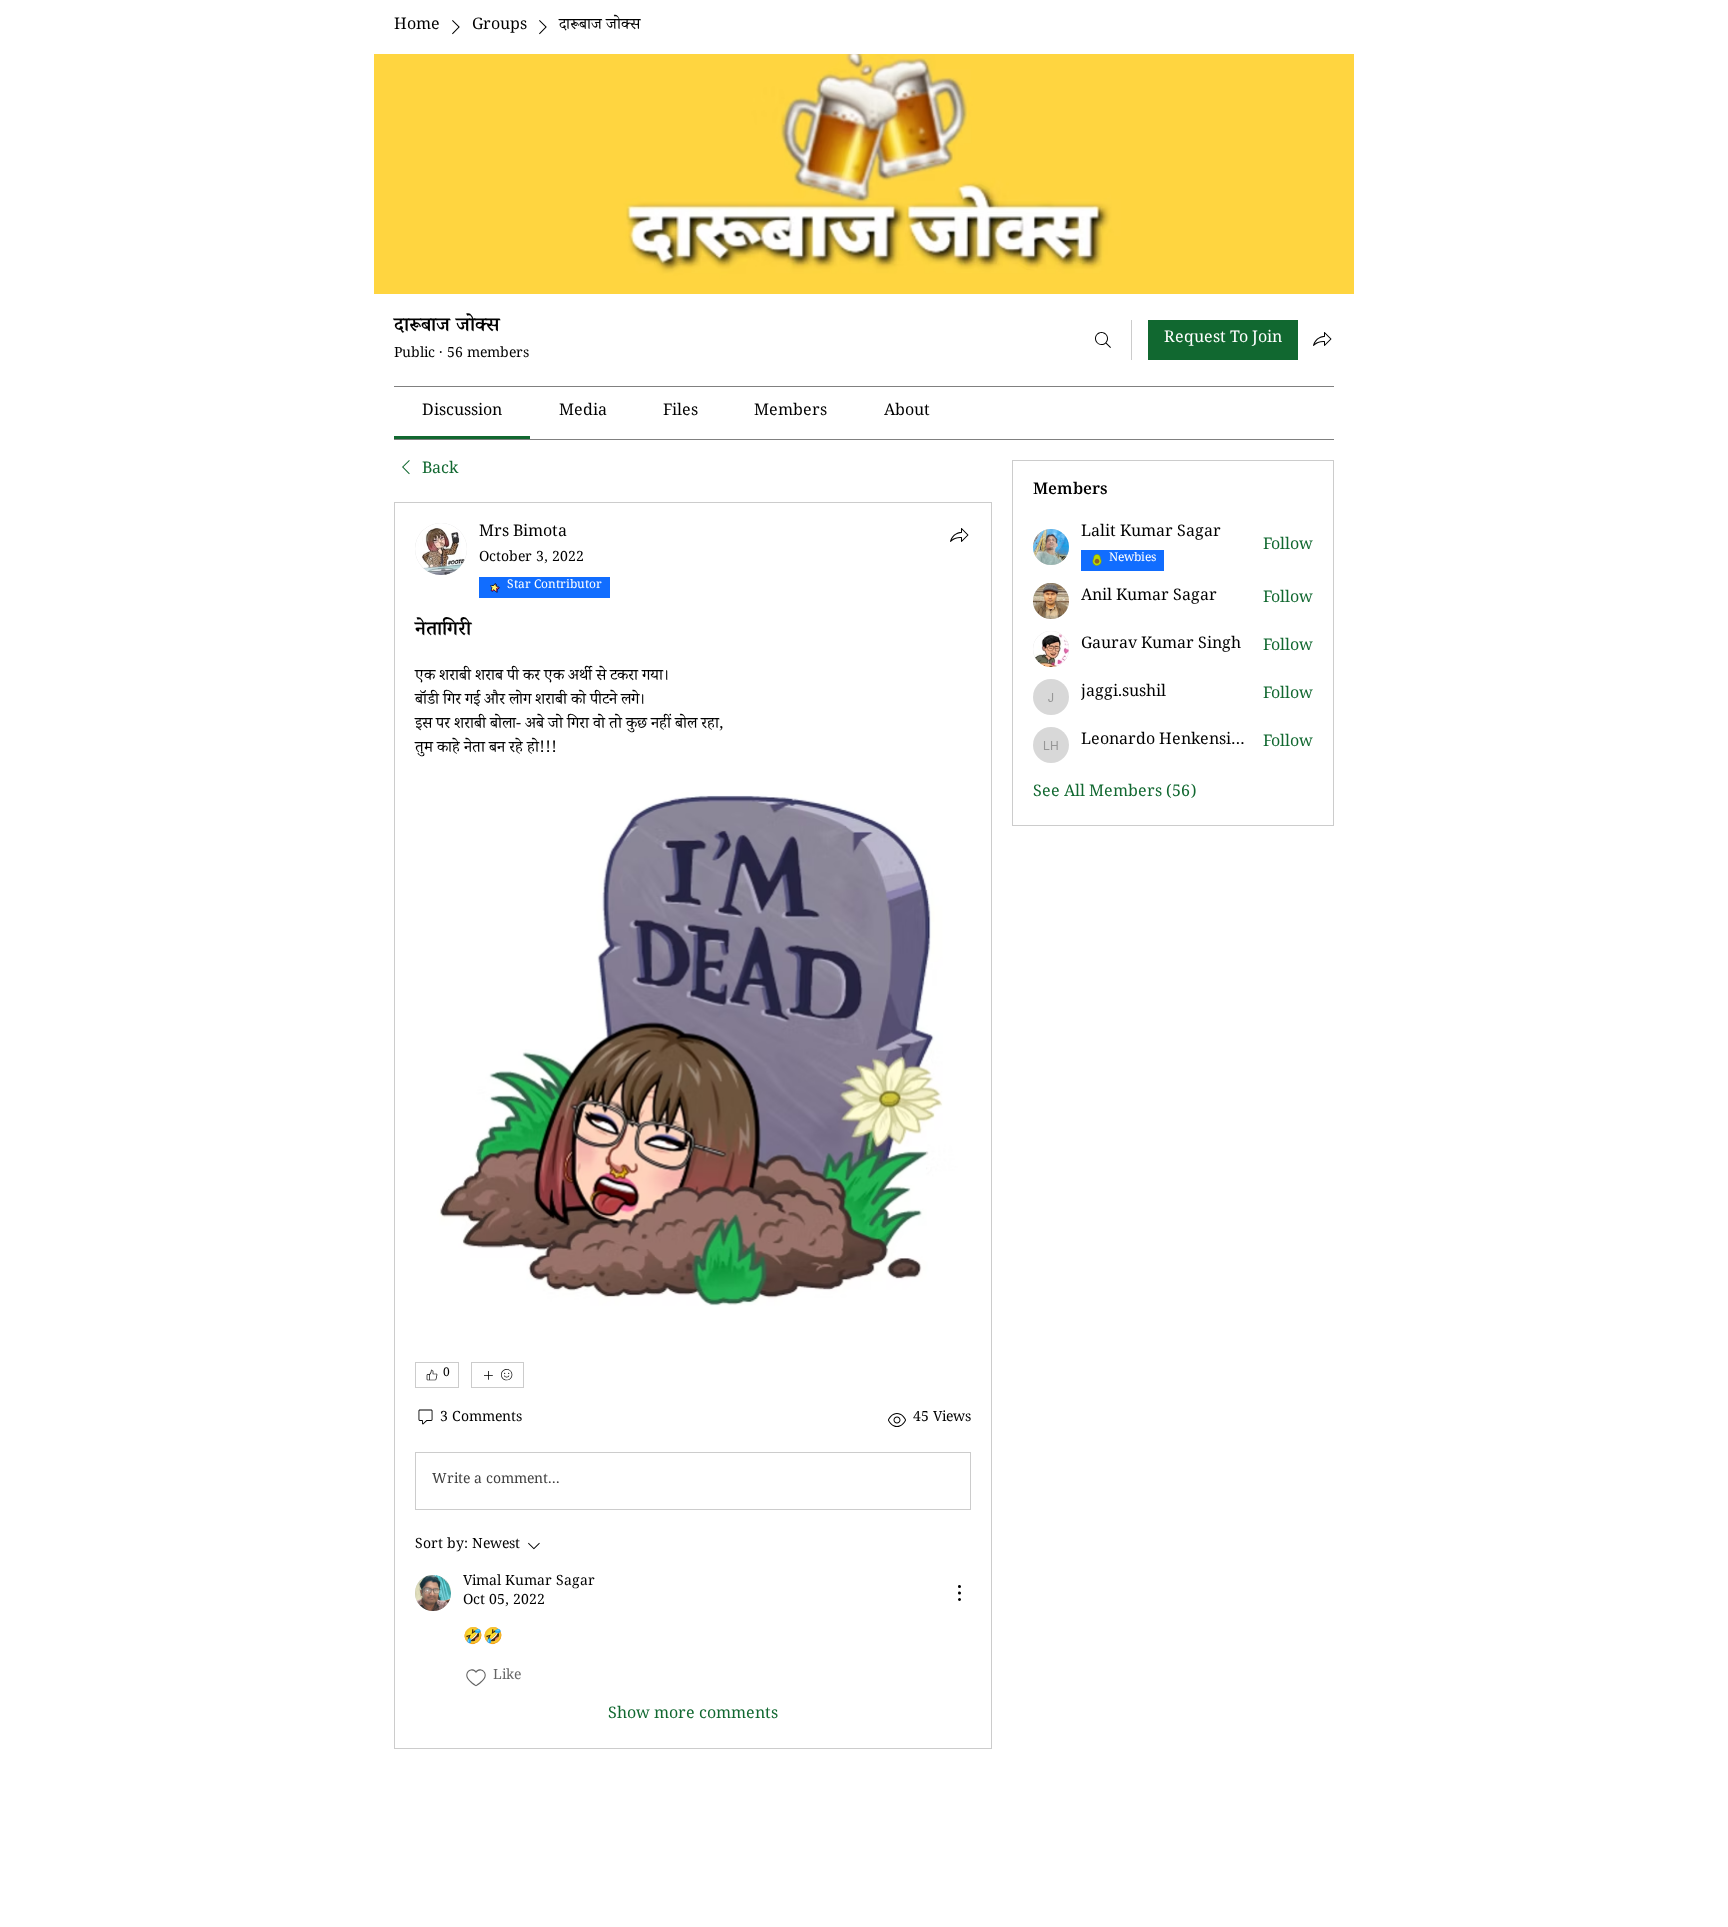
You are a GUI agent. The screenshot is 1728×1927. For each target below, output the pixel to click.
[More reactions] (497, 1375)
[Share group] (1322, 339)
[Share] (959, 535)
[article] (693, 1125)
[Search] (1103, 340)
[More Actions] (959, 1593)
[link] (462, 412)
